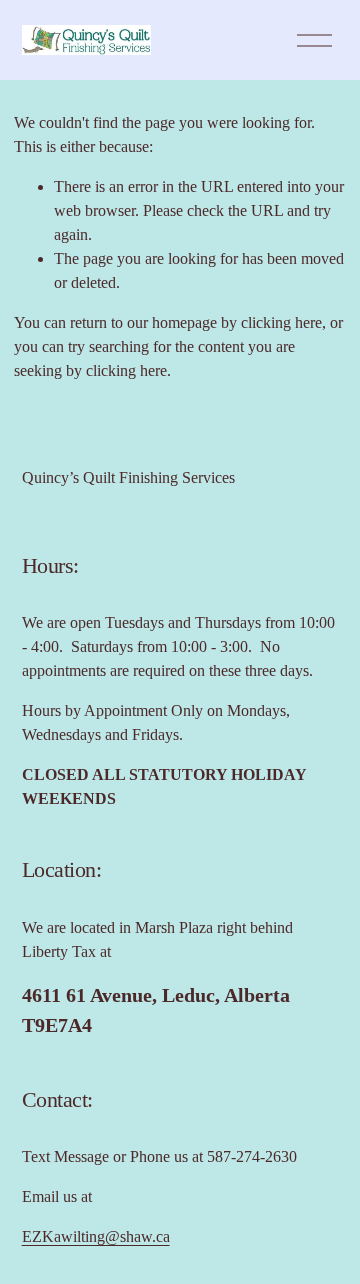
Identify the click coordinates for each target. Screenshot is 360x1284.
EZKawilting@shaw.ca (96, 1236)
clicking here (281, 322)
